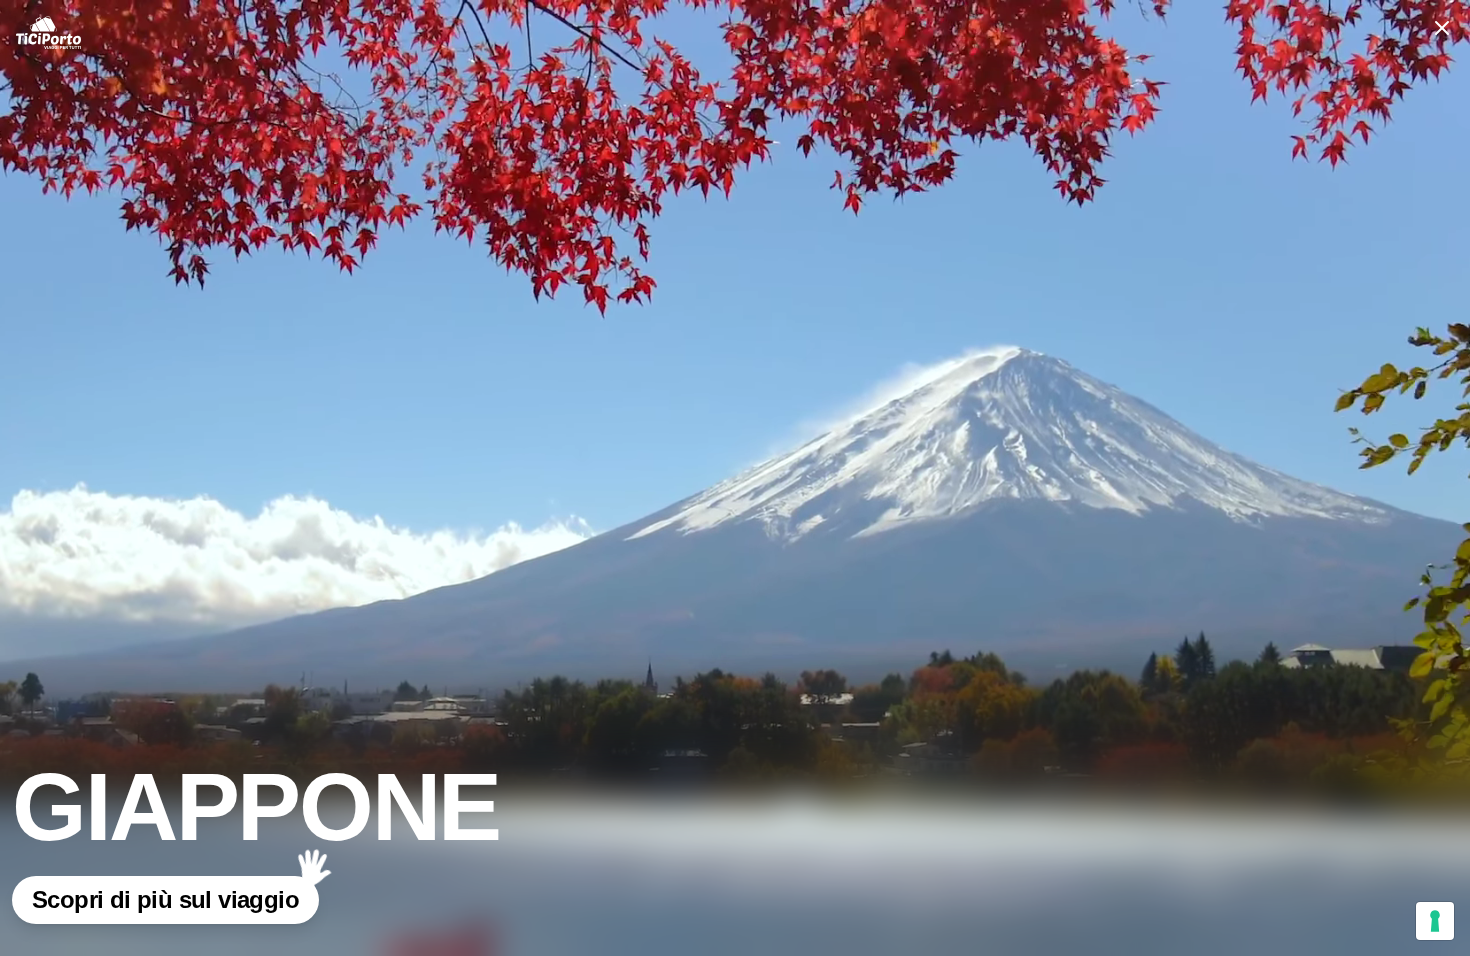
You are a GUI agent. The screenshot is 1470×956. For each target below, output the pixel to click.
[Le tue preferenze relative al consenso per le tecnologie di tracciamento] (1435, 921)
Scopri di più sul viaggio (165, 899)
